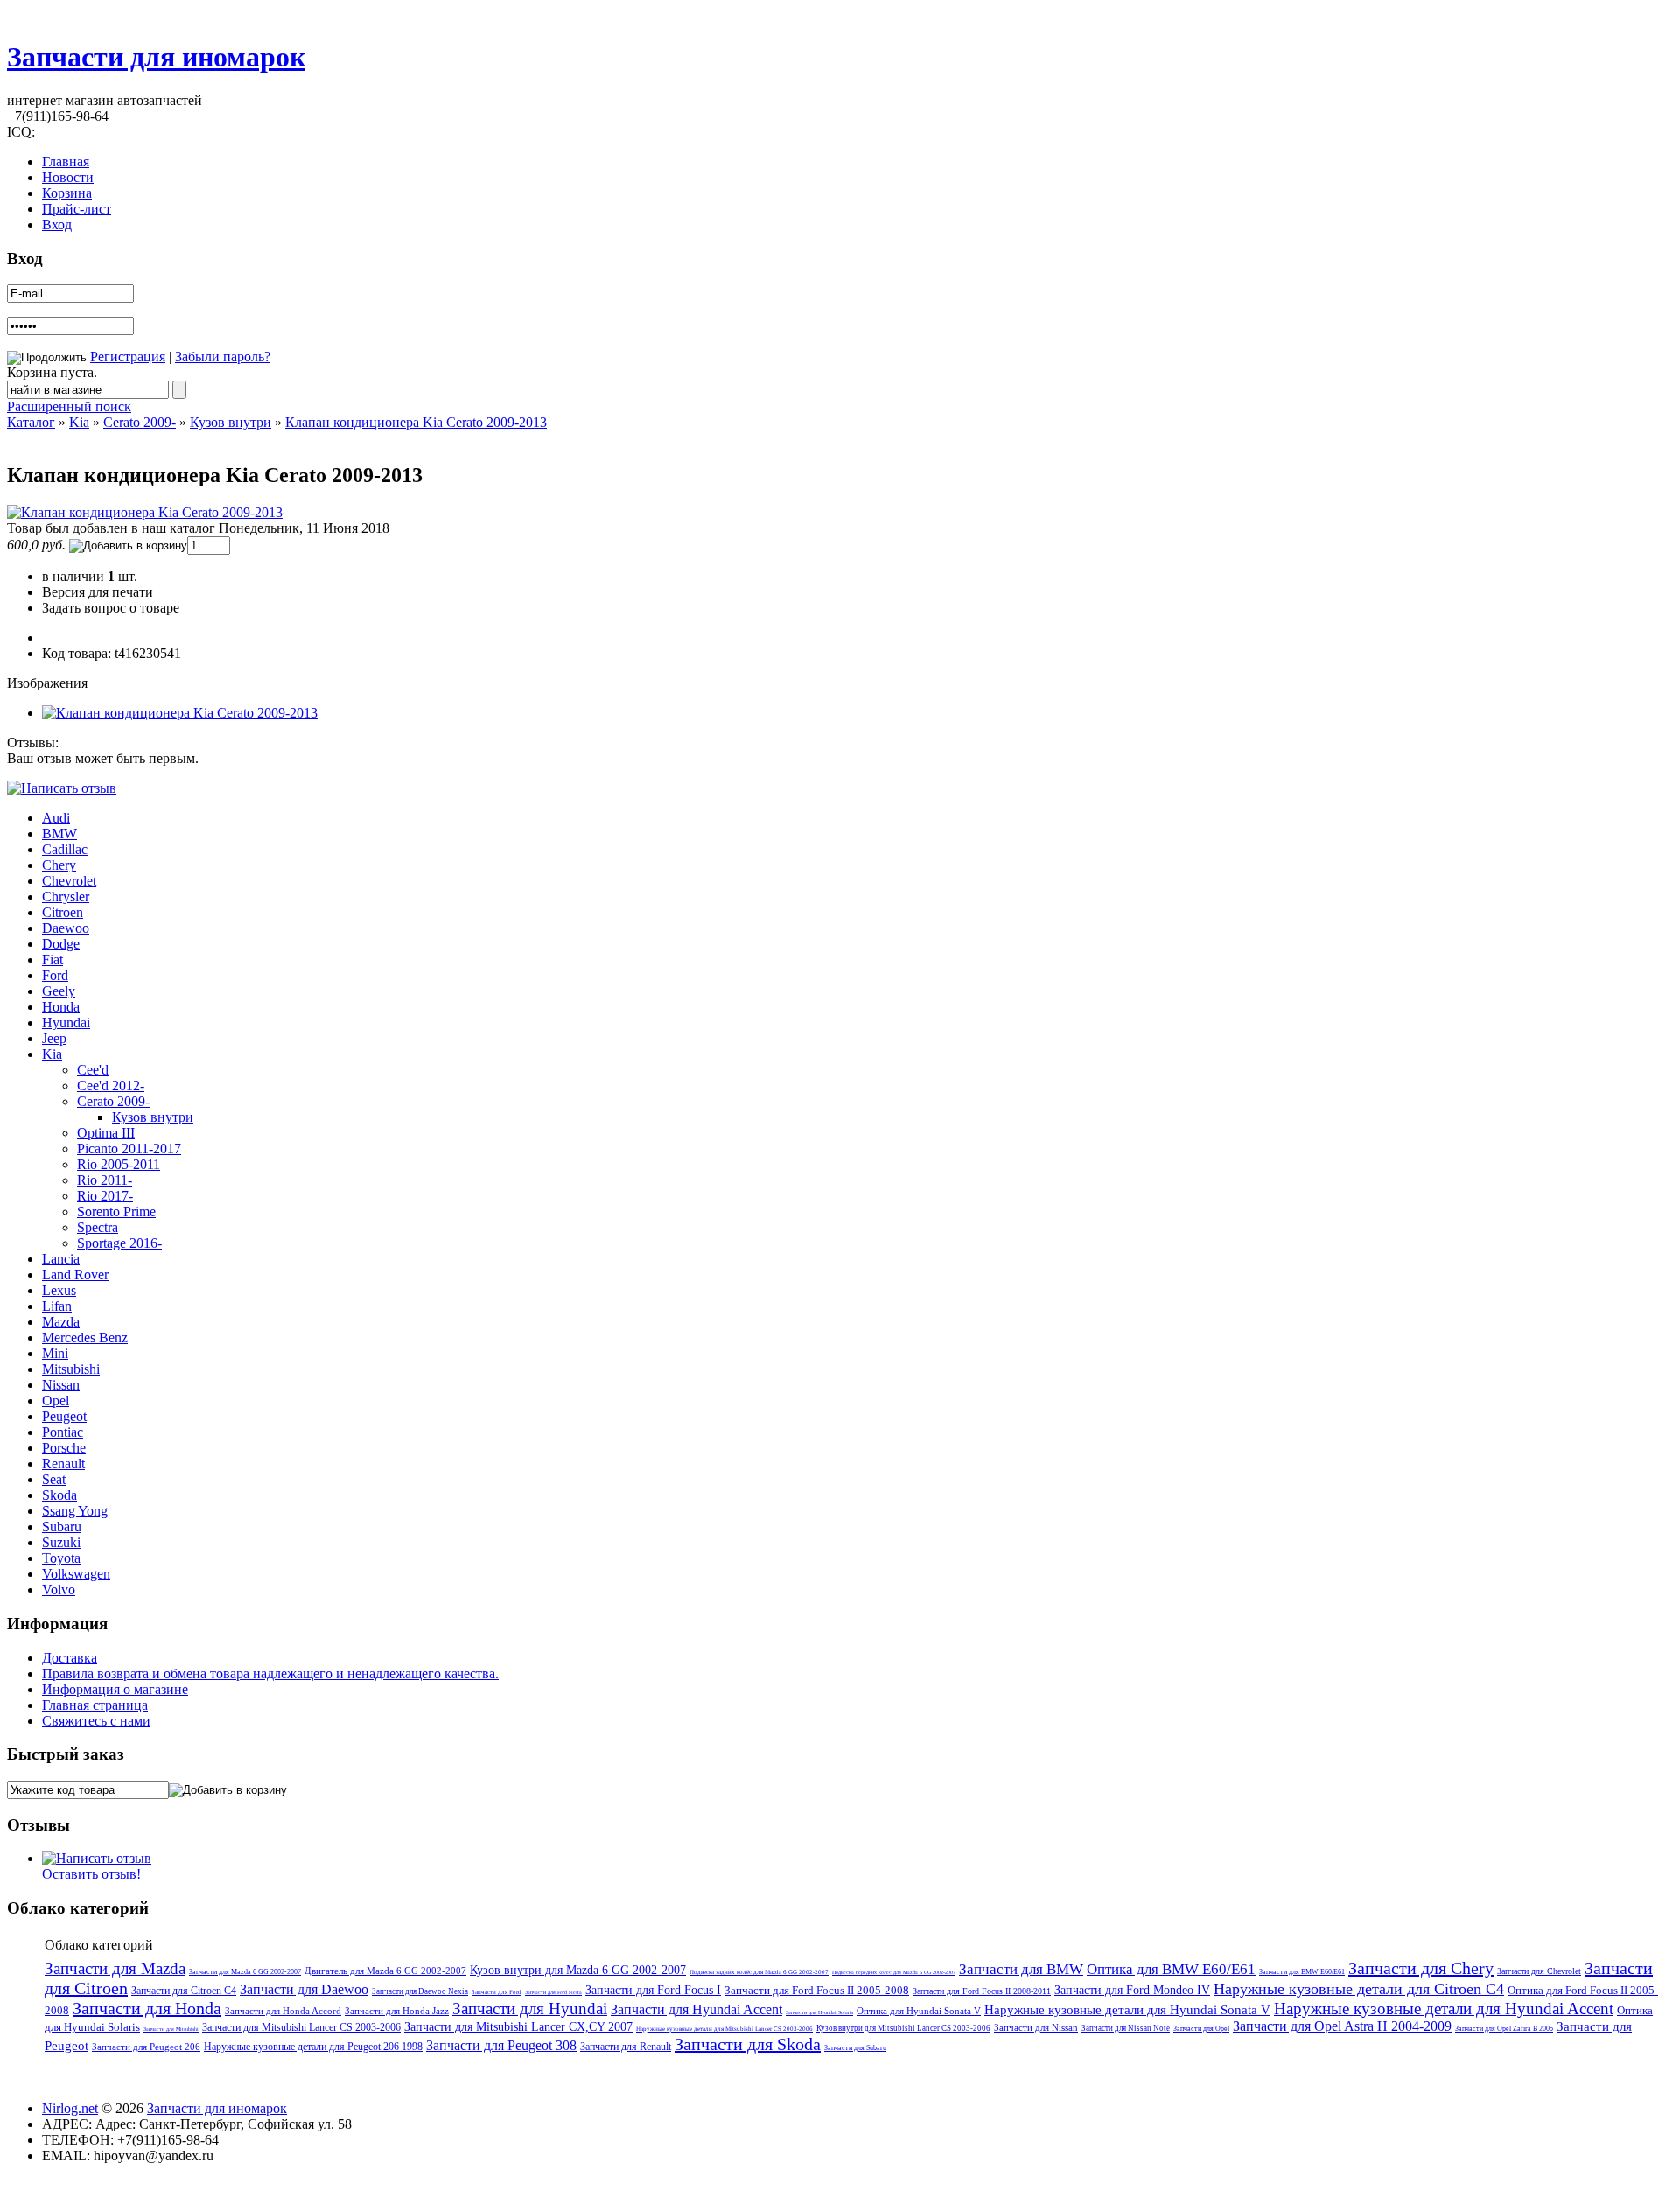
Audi (56, 818)
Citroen (63, 912)
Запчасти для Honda (147, 2008)
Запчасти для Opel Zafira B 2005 (1504, 2029)
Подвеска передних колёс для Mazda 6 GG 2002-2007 (894, 1972)
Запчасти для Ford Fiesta (553, 1992)
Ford (55, 975)
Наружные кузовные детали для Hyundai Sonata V (1127, 2010)
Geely (59, 991)
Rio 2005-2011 (119, 1164)
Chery (59, 865)
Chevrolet (69, 881)
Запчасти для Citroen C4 (184, 1991)
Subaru (62, 1526)
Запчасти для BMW (1021, 1969)
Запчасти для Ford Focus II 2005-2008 (817, 1990)
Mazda (61, 1322)
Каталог (31, 422)
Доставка (70, 1658)
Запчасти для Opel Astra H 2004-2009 (1342, 2026)
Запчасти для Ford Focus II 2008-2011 (982, 1991)
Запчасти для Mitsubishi (171, 2029)
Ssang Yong (75, 1511)
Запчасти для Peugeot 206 (146, 2047)
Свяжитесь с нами (96, 1721)
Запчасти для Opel (1201, 2029)
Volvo (59, 1589)
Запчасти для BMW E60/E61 (1302, 1972)
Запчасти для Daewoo (304, 1989)
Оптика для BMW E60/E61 (1171, 1969)
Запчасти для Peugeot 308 (501, 2045)
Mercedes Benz (85, 1337)
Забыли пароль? (223, 357)
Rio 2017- (105, 1196)
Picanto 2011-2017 (129, 1148)
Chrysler (66, 896)
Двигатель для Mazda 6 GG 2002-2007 (385, 1970)
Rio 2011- (105, 1180)
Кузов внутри (231, 422)
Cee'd (93, 1070)
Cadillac (65, 849)
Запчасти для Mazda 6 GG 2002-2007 (245, 1972)
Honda (61, 1007)
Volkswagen (76, 1574)
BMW (59, 833)
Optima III (106, 1133)
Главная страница (95, 1705)
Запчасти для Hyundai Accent (696, 2009)
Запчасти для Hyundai (530, 2009)
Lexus (59, 1290)
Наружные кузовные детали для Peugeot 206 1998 (313, 2047)
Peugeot (64, 1416)
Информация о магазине (115, 1689)
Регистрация (128, 357)
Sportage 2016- (119, 1243)
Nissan (61, 1385)
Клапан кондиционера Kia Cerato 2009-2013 (416, 422)
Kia (79, 422)
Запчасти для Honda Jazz (397, 2011)
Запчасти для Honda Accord (283, 2011)
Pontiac (63, 1432)
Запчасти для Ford (497, 1992)
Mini (55, 1353)
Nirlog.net (70, 2108)
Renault (63, 1463)
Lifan (57, 1306)
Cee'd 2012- (111, 1085)
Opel (56, 1400)
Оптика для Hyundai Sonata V (919, 2011)
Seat (54, 1479)
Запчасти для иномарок (156, 57)
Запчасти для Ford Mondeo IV (1132, 1990)
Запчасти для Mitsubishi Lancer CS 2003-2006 (301, 2027)
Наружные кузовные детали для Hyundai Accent (1444, 2009)
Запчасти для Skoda (748, 2044)
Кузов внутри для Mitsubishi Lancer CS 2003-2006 (903, 2028)
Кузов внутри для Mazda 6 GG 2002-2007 (578, 1970)
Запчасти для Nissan (1036, 2027)
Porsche (64, 1448)
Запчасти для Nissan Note (1126, 2028)
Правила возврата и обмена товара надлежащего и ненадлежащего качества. (270, 1673)
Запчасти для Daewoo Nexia (420, 1991)
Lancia (61, 1259)
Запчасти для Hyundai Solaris (819, 2012)
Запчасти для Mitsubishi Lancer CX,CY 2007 (518, 2027)
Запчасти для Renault (626, 2047)
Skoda (59, 1495)
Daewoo (66, 928)
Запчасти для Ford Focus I (653, 1990)
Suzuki (61, 1542)
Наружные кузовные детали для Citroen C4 (1359, 1989)
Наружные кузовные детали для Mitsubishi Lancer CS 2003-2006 (724, 2029)
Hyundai (66, 1022)
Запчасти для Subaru (855, 2048)
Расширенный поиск (69, 406)
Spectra (98, 1227)
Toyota (61, 1558)
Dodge (61, 944)
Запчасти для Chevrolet (1539, 1971)
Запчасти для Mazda (115, 1968)
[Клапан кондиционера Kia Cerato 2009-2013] (145, 512)
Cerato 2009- (140, 422)
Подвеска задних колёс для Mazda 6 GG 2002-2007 (759, 1972)
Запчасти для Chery (1421, 1968)
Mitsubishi (71, 1369)
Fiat (52, 959)
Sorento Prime (116, 1211)
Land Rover (75, 1274)
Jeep (54, 1038)
